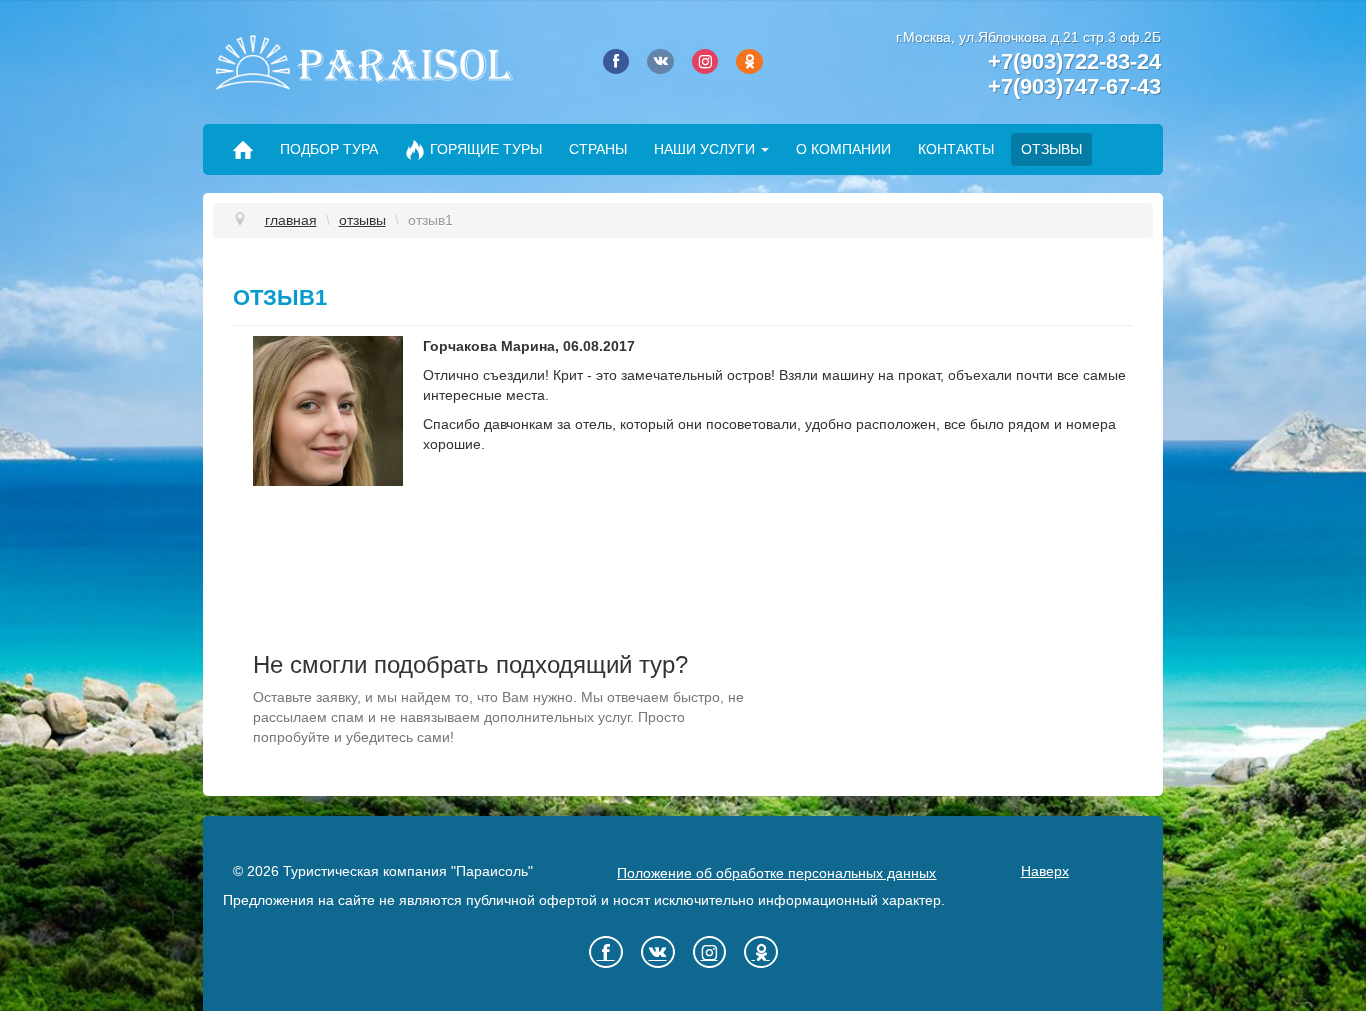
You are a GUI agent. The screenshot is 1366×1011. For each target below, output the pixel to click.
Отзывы (1051, 149)
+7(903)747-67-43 (1074, 86)
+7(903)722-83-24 (1074, 61)
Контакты (956, 149)
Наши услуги (704, 149)
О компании (843, 149)
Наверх (1045, 871)
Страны (598, 149)
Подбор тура (329, 149)
